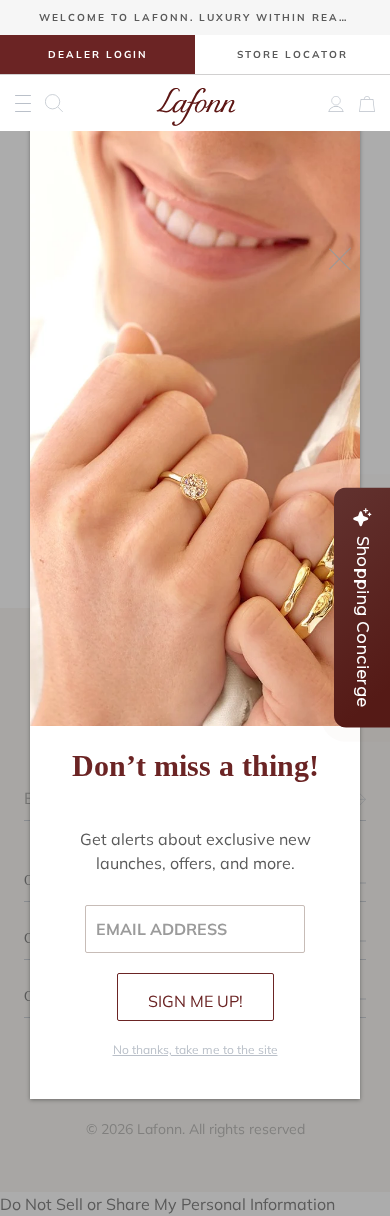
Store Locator (292, 54)
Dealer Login (98, 54)
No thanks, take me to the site (195, 1049)
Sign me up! (195, 1001)
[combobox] (60, 103)
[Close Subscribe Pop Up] (340, 259)
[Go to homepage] (196, 103)
